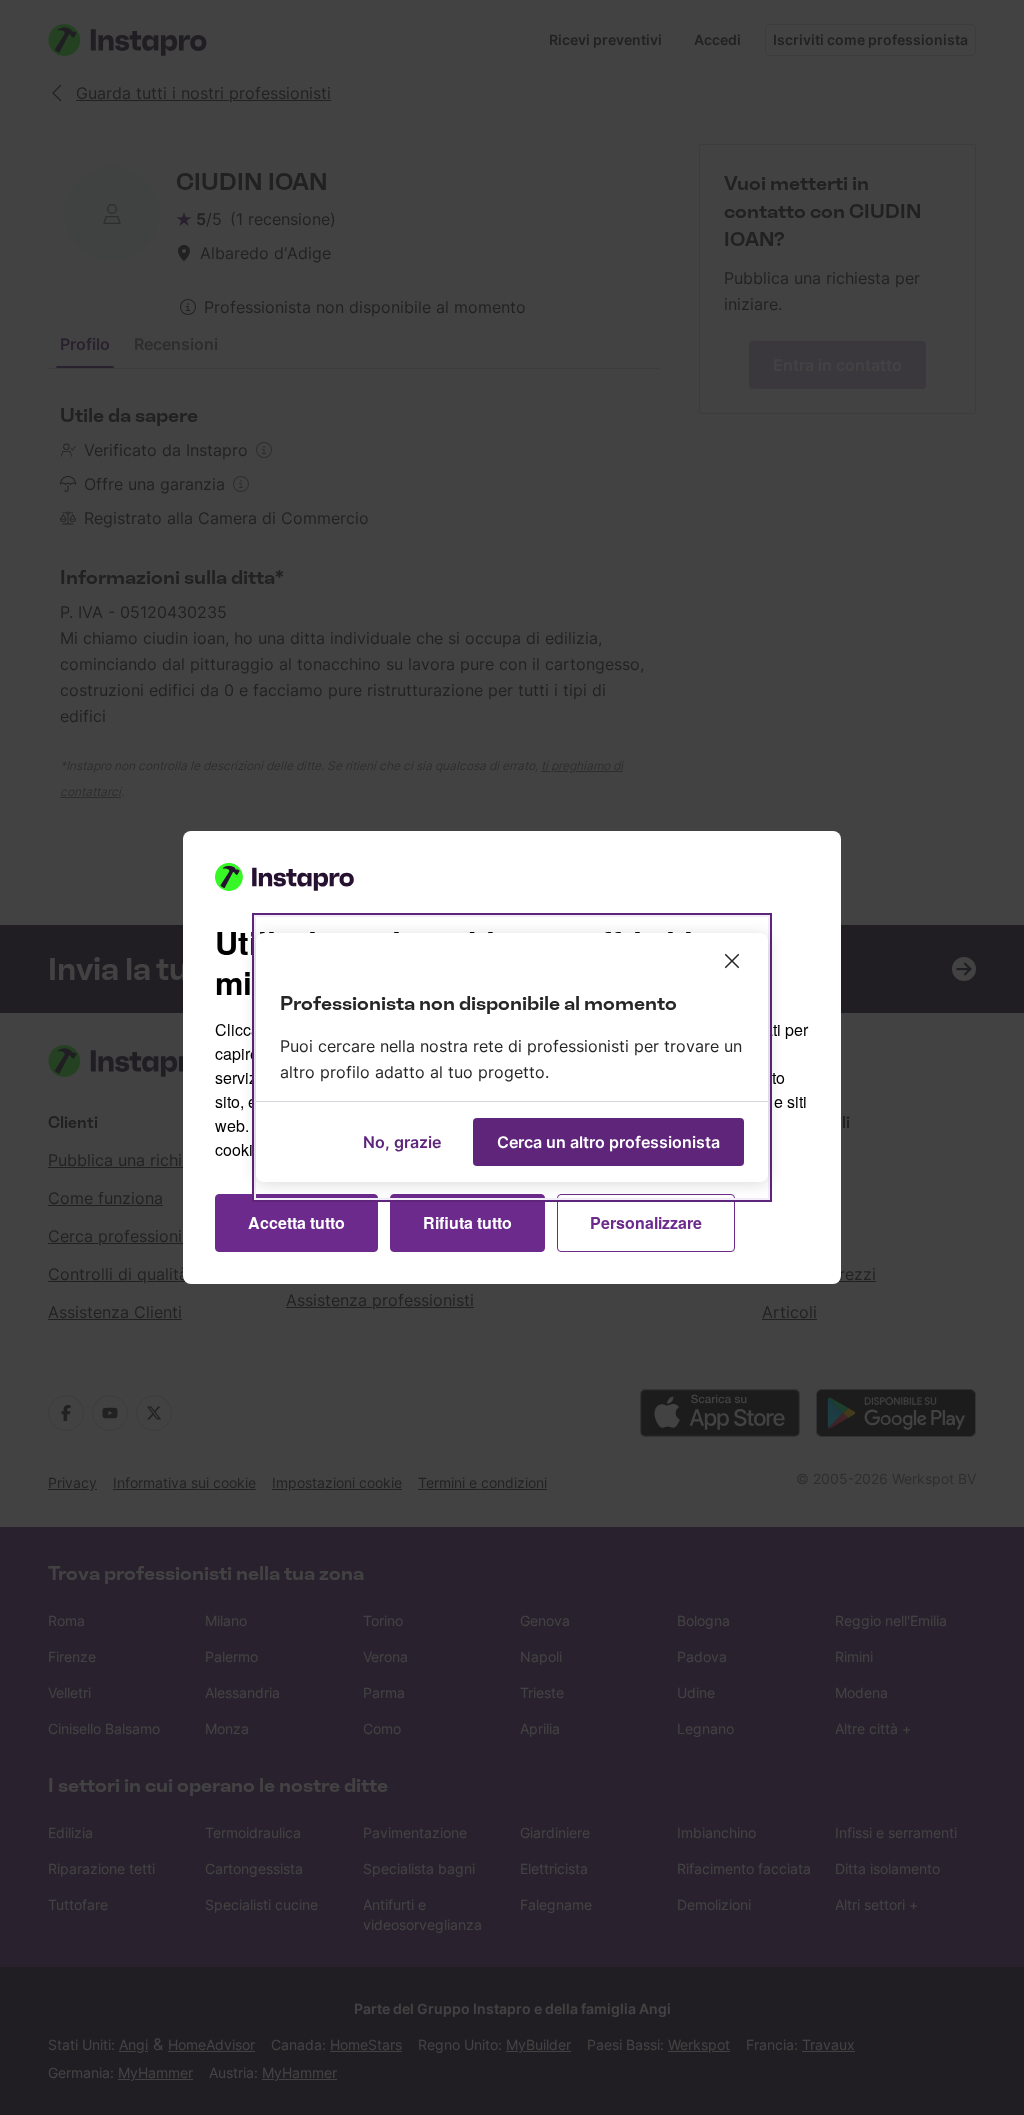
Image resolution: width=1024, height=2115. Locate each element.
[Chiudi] (732, 961)
